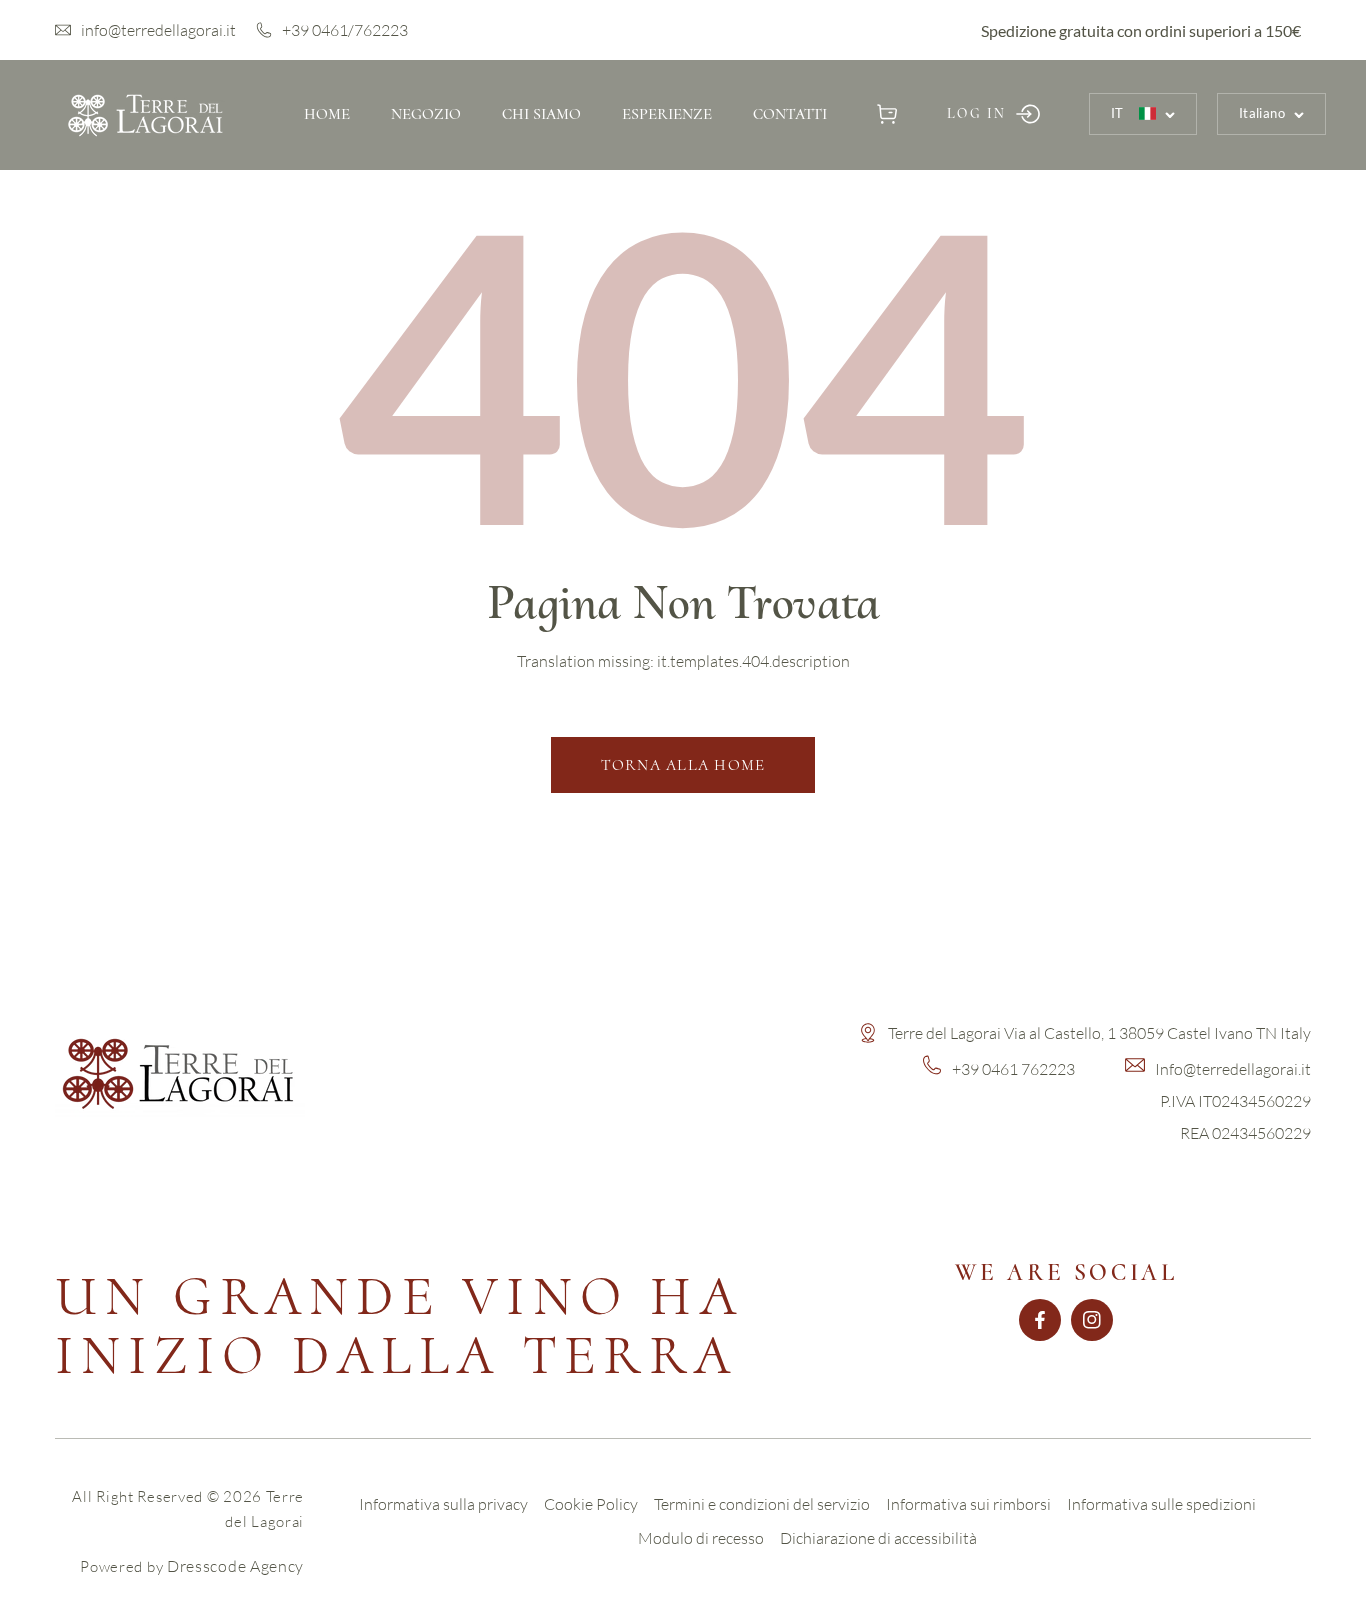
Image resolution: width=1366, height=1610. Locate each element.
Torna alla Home (683, 765)
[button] (887, 113)
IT (1117, 113)
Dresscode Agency (235, 1566)
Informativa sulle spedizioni (1161, 1504)
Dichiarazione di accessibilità (878, 1538)
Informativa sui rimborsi (968, 1504)
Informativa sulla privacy (443, 1504)
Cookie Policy (591, 1504)
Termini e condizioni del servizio (762, 1504)
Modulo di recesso (701, 1538)
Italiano (1262, 113)
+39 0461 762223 (1013, 1069)
